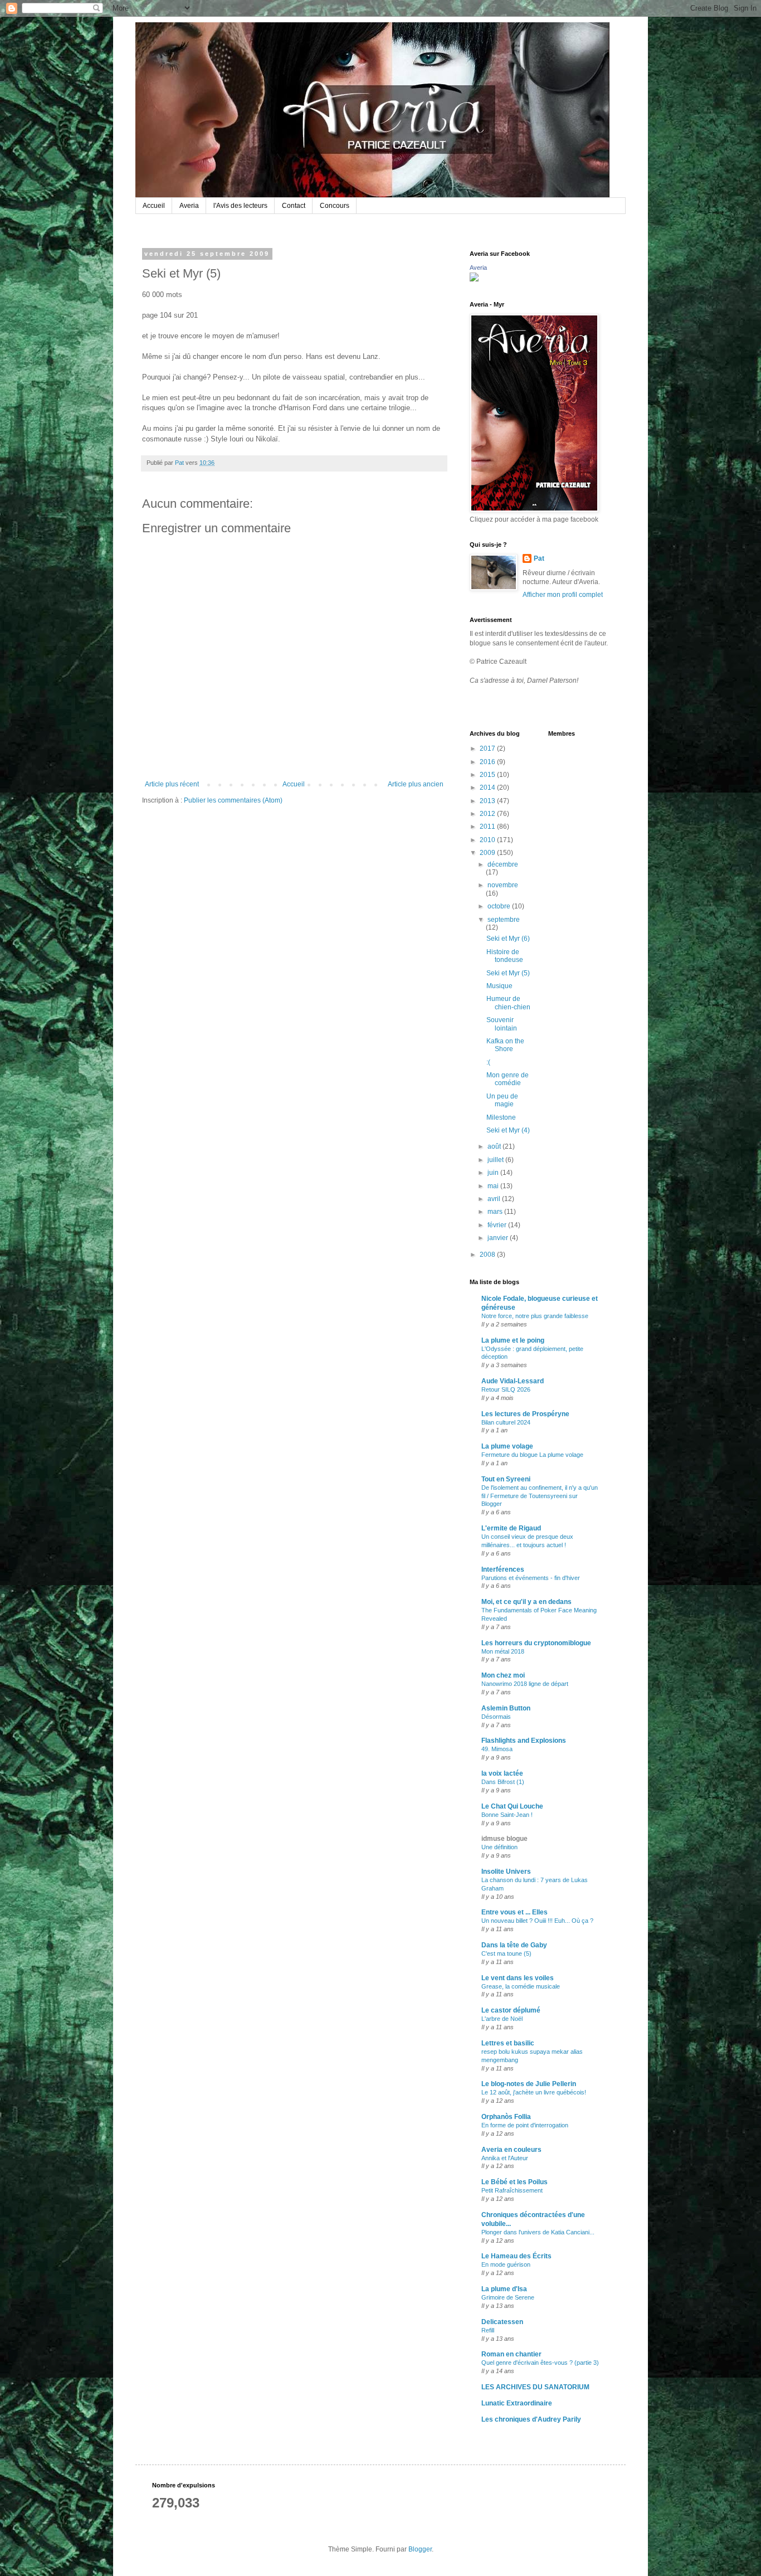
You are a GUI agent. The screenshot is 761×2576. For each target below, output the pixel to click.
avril (495, 1199)
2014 (488, 788)
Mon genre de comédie (508, 1079)
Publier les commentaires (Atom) (233, 800)
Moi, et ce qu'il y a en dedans (526, 1602)
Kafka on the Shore (505, 1045)
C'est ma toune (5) (506, 1953)
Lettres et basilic (508, 2043)
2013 (488, 801)
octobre (500, 906)
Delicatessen (502, 2322)
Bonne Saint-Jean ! (507, 1815)
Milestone (501, 1117)
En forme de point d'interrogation (525, 2125)
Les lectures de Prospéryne (525, 1414)
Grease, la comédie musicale (521, 1986)
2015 (488, 775)
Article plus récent (172, 784)
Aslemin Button (506, 1708)
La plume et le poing (513, 1340)
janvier (499, 1238)
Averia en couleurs (511, 2150)
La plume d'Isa (504, 2289)
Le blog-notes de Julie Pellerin (529, 2084)
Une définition (499, 1847)
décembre (503, 864)
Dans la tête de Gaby (514, 1945)
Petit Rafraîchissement (512, 2190)
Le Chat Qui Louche (512, 1806)
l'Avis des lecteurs (240, 206)
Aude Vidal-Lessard (513, 1381)
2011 (488, 827)
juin (494, 1173)
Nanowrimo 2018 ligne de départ (525, 1684)
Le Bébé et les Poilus (514, 2182)
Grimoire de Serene (508, 2297)
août (495, 1146)
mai (494, 1186)
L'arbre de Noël (502, 2019)
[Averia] (474, 279)
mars (496, 1212)
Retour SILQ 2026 (506, 1389)
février (498, 1225)
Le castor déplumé (511, 2010)
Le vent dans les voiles (518, 1978)
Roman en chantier (511, 2354)
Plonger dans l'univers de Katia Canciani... (538, 2232)
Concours (335, 206)
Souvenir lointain (502, 1024)
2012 (488, 814)
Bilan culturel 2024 (506, 1422)
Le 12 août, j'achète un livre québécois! (534, 2092)
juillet (496, 1160)
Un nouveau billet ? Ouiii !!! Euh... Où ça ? (537, 1921)
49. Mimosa (497, 1749)
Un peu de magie (502, 1100)
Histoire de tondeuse (505, 956)
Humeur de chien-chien (508, 1003)
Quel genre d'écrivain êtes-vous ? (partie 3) (540, 2363)
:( (488, 1062)
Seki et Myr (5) (508, 973)
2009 (488, 853)
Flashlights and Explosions (524, 1741)
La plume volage (507, 1446)
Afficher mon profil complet (563, 595)
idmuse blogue (504, 1839)
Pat (539, 558)
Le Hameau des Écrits (516, 2256)
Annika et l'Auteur (505, 2158)
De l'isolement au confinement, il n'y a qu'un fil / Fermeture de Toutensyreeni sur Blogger (540, 1496)
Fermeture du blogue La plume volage (532, 1455)
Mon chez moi (503, 1675)
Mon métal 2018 (503, 1651)
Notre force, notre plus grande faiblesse (535, 1316)
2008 (488, 1255)
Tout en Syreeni (506, 1479)
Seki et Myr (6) (508, 939)
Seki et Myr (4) (508, 1130)
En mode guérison (506, 2264)
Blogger (420, 2549)
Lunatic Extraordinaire (517, 2403)
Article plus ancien (416, 784)
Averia (189, 206)
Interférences (503, 1569)
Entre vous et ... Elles (514, 1912)
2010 (488, 840)
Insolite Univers (506, 1872)
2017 (488, 749)
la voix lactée (502, 1773)
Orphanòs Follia (506, 2117)
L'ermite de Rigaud (511, 1528)
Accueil (154, 206)
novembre (503, 885)
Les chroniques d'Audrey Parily (531, 2419)
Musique (499, 986)
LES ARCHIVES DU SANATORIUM (535, 2387)
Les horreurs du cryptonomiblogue (536, 1643)
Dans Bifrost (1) (503, 1782)
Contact (294, 206)
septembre (504, 920)
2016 (488, 762)
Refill (488, 2330)
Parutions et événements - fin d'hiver (531, 1578)
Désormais (496, 1717)
